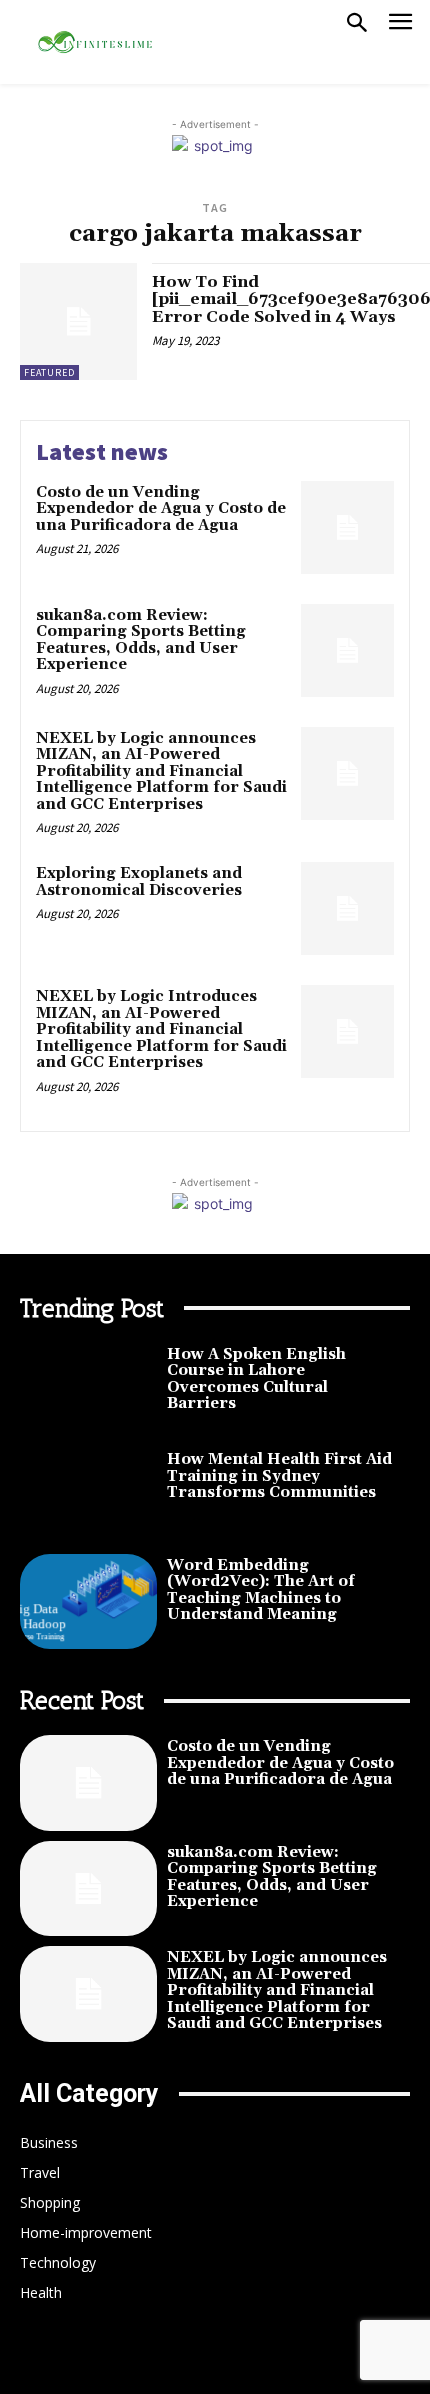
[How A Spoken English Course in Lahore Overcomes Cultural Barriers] (88, 1391)
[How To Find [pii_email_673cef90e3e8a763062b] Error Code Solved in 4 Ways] (78, 321)
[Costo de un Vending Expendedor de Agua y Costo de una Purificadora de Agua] (347, 527)
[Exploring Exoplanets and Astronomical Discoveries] (347, 908)
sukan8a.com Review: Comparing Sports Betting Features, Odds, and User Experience (141, 640)
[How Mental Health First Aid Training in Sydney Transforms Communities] (88, 1496)
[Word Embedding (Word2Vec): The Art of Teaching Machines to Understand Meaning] (88, 1602)
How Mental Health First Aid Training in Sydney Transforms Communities (279, 1476)
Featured (49, 372)
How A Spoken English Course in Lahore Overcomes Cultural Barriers (256, 1379)
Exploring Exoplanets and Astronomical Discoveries (139, 882)
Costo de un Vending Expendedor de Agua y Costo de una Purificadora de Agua (161, 509)
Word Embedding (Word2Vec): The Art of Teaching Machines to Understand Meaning (261, 1590)
